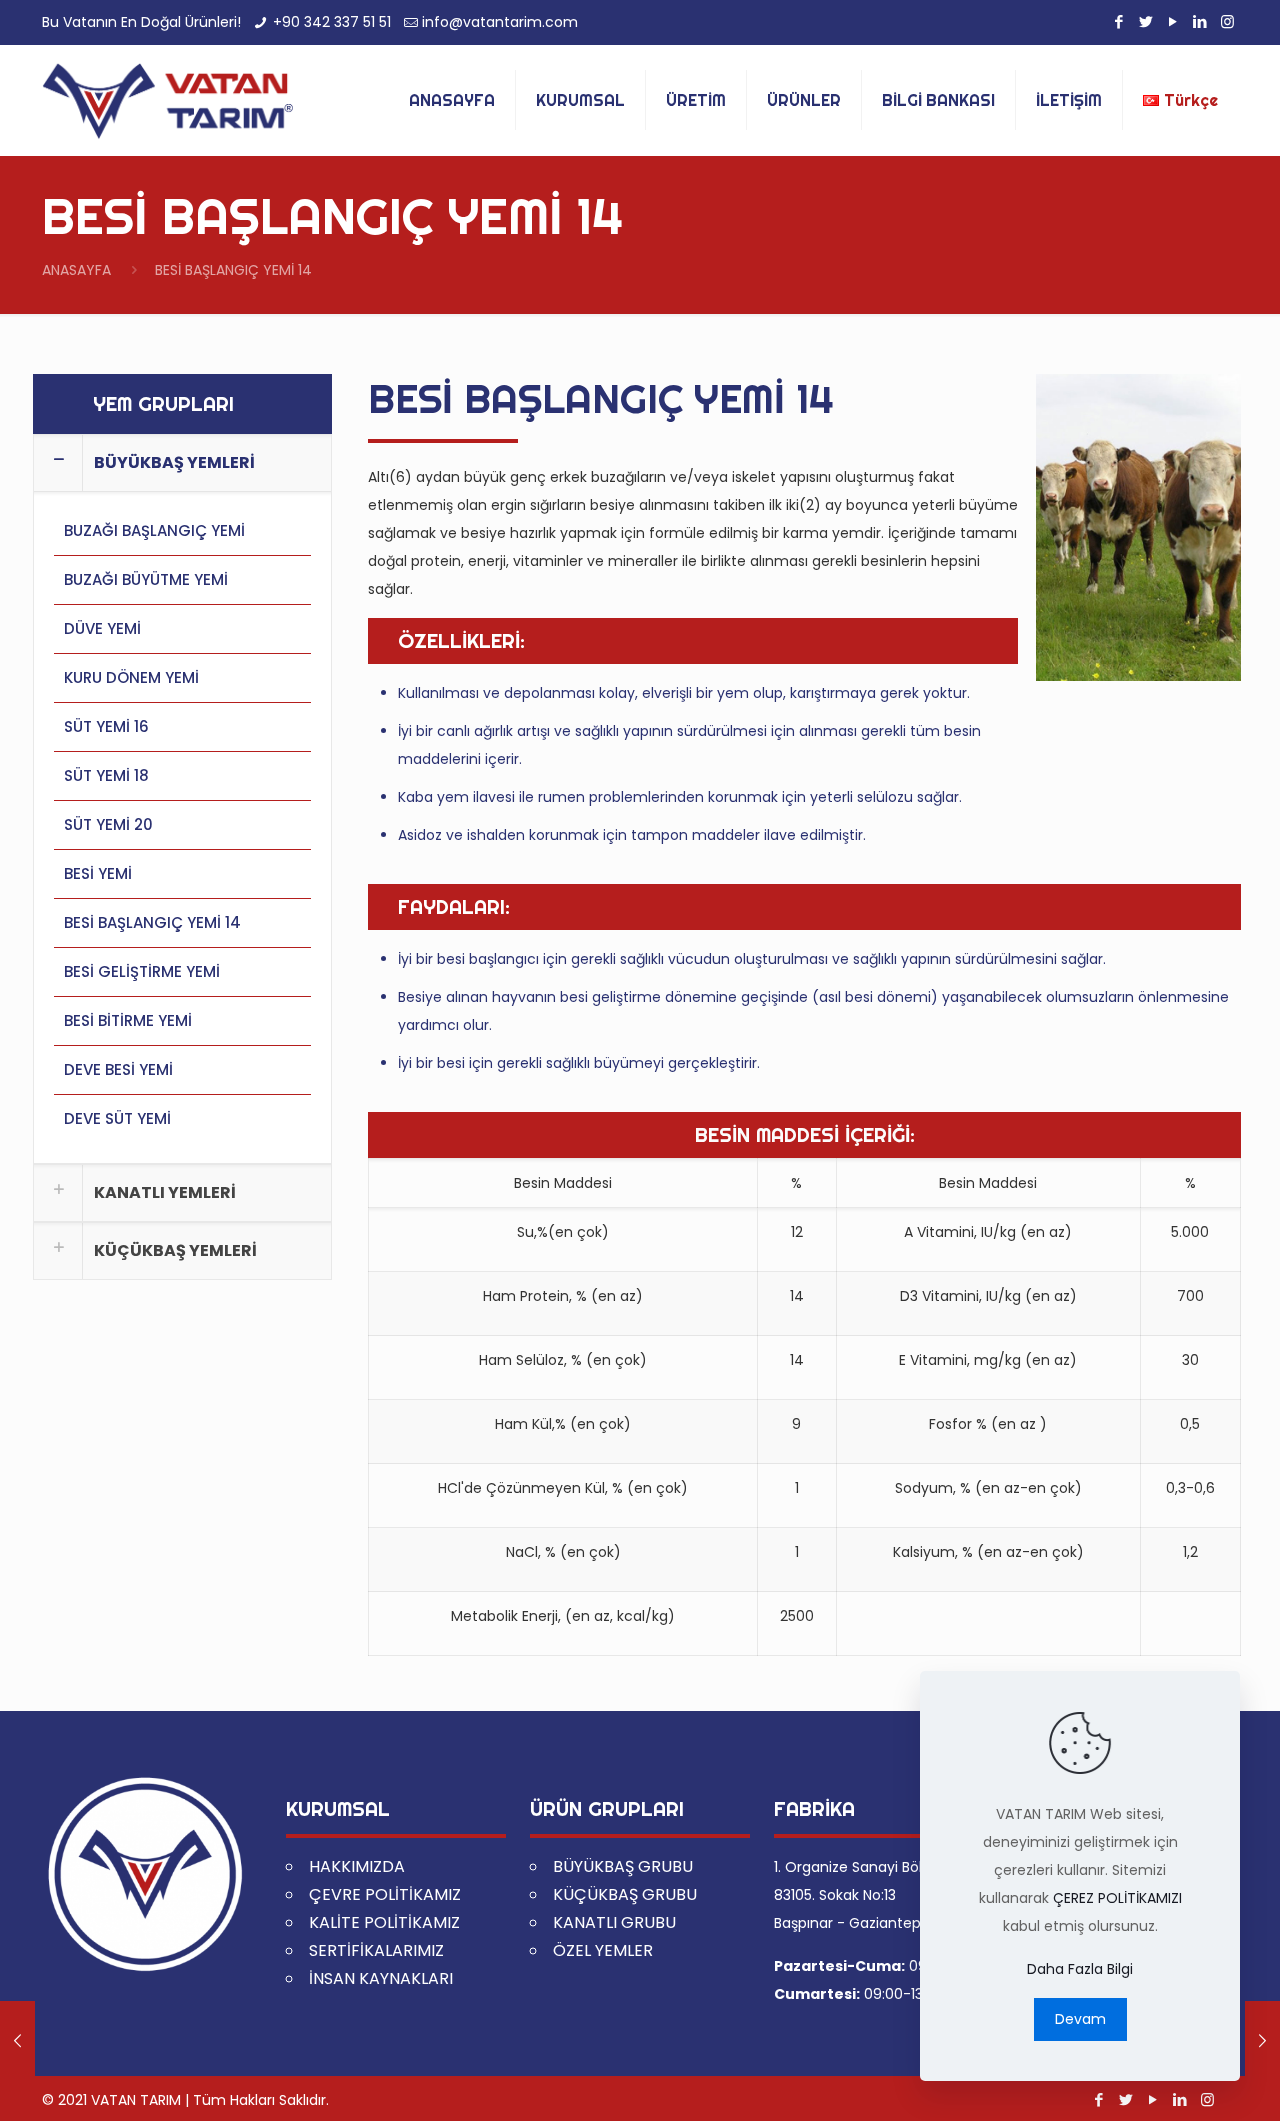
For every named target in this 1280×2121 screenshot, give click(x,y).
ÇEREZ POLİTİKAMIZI (1117, 1898)
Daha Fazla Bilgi (1080, 1969)
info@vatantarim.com (500, 22)
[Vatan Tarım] (167, 100)
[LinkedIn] (1200, 21)
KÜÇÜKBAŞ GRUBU (625, 1894)
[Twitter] (1146, 21)
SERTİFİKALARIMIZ (376, 1950)
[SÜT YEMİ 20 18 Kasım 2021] (17, 2041)
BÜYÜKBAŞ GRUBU (623, 1866)
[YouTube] (1173, 21)
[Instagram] (1227, 21)
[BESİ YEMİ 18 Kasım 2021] (1262, 2041)
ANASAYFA (76, 270)
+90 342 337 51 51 (332, 22)
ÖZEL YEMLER (603, 1950)
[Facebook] (1119, 21)
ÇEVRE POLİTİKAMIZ (385, 1894)
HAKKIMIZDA (357, 1866)
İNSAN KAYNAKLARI (381, 1978)
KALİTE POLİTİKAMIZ (384, 1922)
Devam (1080, 2019)
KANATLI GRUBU (614, 1922)
